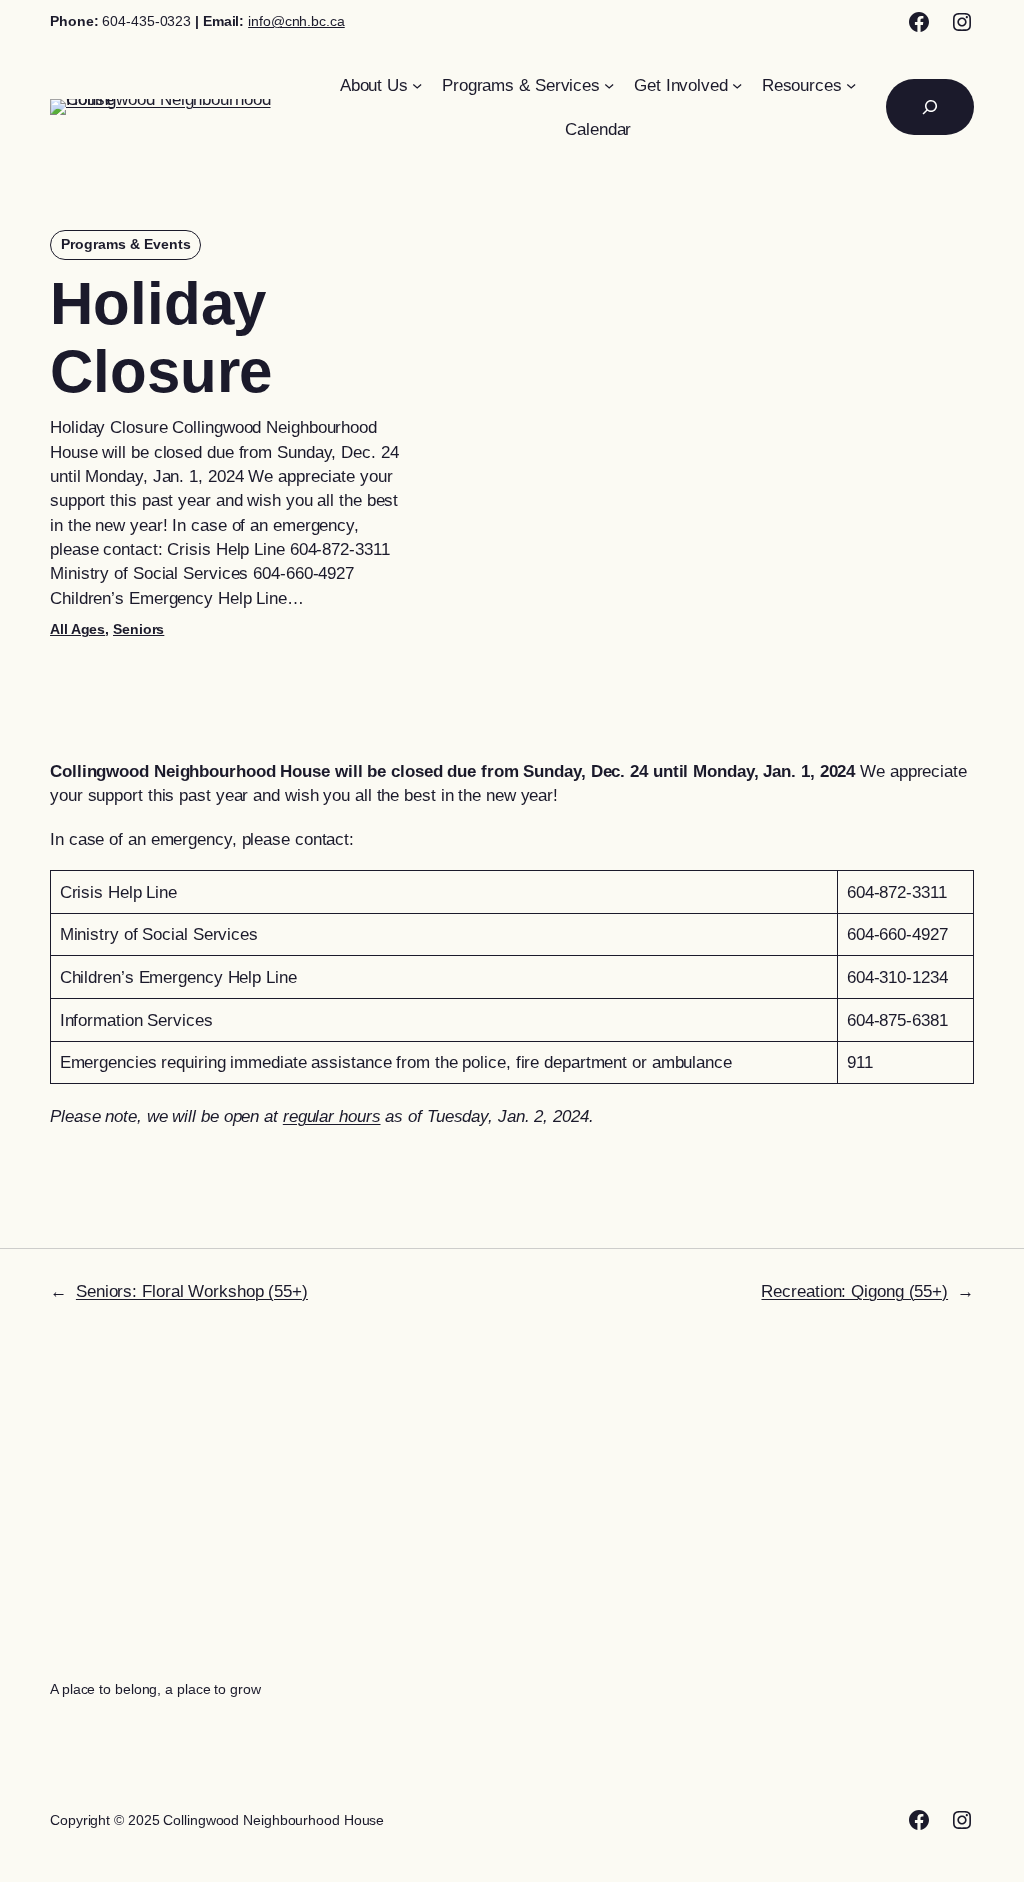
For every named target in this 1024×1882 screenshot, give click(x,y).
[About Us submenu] (417, 85)
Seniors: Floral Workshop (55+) (192, 1291)
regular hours (332, 1116)
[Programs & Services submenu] (609, 85)
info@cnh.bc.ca (296, 21)
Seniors (138, 629)
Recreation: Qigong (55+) (854, 1291)
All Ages (77, 629)
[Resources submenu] (851, 85)
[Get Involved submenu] (737, 85)
